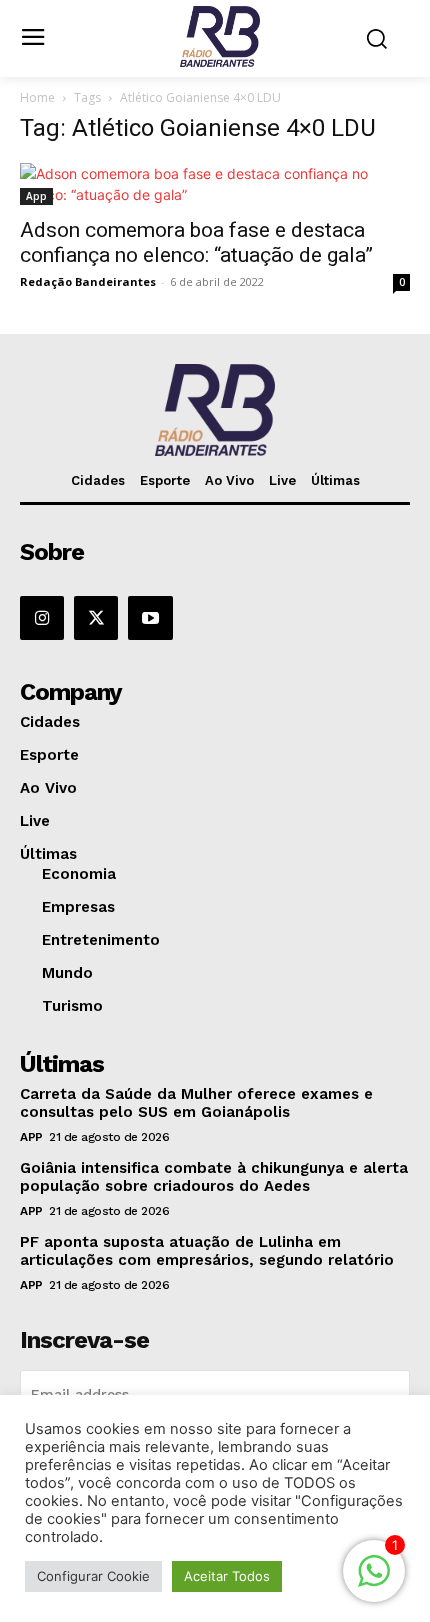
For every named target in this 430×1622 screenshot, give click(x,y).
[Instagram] (42, 618)
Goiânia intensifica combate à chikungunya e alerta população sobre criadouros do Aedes (214, 1177)
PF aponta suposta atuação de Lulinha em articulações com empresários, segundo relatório (207, 1251)
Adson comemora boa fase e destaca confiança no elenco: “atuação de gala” (196, 242)
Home (37, 97)
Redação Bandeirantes (88, 281)
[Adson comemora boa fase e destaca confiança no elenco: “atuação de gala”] (215, 184)
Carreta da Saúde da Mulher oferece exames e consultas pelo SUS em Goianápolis (196, 1103)
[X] (96, 618)
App (36, 196)
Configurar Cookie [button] (93, 1576)
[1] (374, 1581)
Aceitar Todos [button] (227, 1576)
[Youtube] (150, 618)
